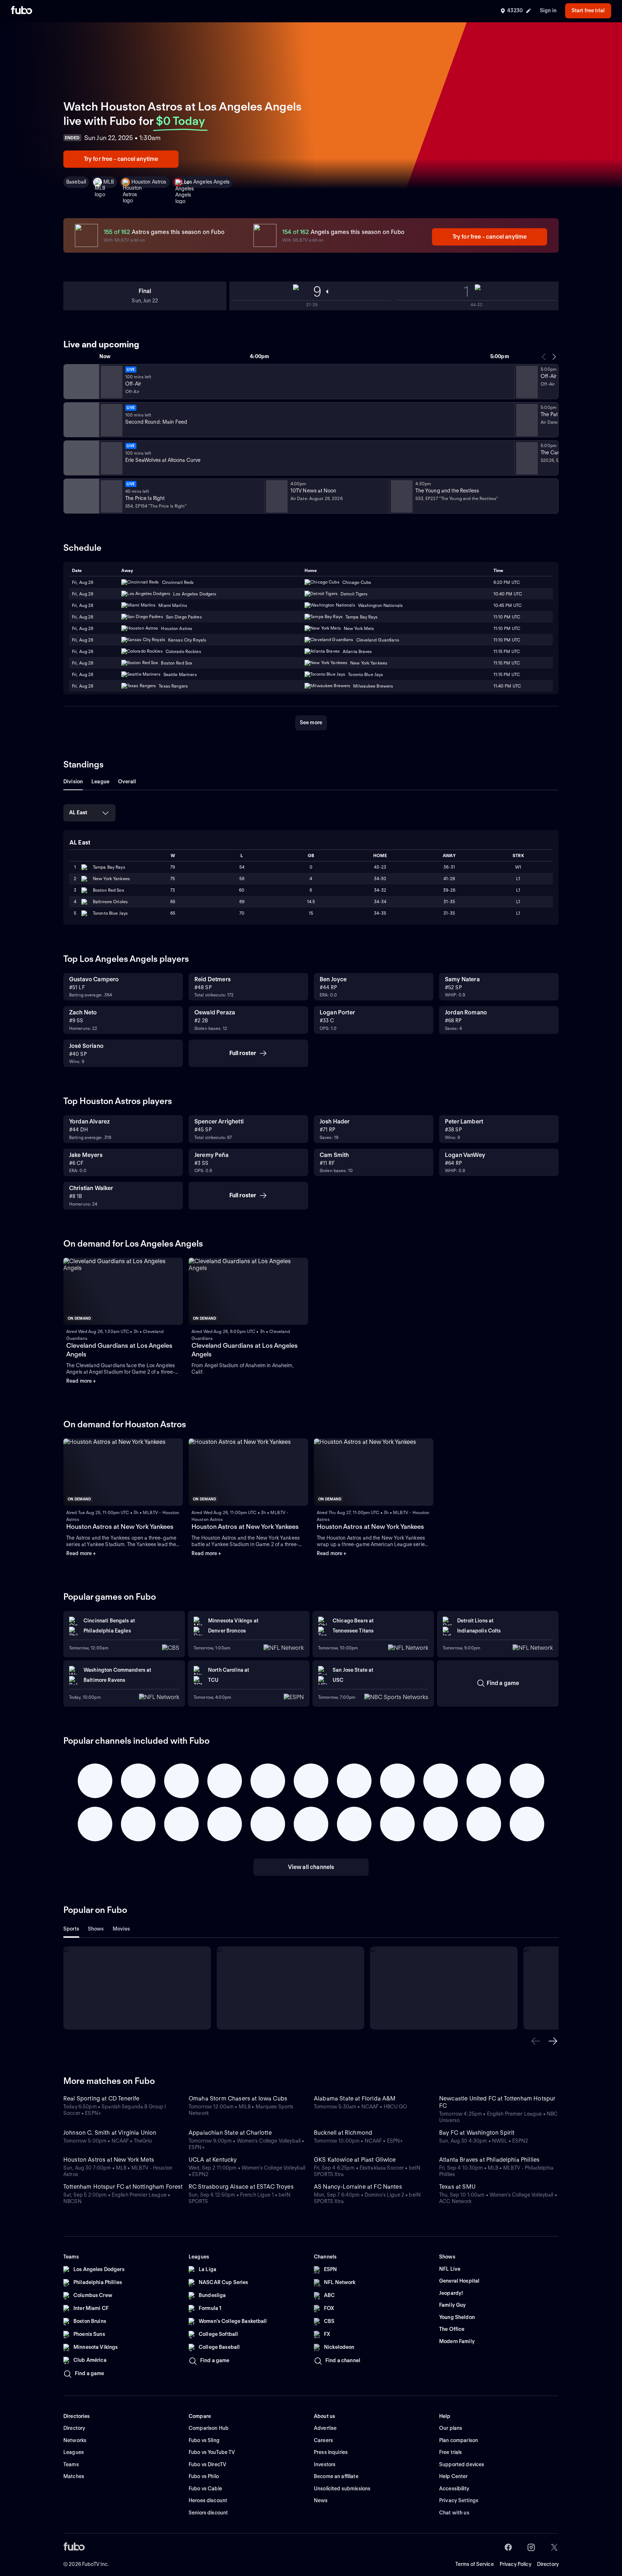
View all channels (311, 1867)
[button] (536, 2041)
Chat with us (454, 2513)
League (100, 782)
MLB (109, 182)
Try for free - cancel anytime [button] (121, 159)
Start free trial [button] (588, 10)
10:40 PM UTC (508, 594)
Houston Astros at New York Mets (109, 2160)
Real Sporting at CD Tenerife (101, 2098)
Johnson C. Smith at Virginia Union (110, 2133)
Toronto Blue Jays (110, 913)
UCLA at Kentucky (213, 2160)
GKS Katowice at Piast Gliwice (355, 2160)
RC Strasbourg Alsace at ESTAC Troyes (241, 2187)
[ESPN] (81, 420)
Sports (71, 1929)
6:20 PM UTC (507, 582)
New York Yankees (111, 879)
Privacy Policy (515, 2564)
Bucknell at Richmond (343, 2133)
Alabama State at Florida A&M (355, 2098)
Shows (96, 1929)
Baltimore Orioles (110, 902)
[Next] (554, 357)
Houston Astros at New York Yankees (120, 1526)
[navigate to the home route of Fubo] (22, 11)
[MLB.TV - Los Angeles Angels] (81, 382)
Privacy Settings (459, 2500)
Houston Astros (149, 182)
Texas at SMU (457, 2187)
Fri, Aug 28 (83, 582)
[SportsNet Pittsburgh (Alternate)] (81, 458)
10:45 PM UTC (508, 605)
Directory (548, 2564)
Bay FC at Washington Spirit (477, 2133)
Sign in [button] (548, 10)
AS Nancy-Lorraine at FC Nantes (358, 2187)
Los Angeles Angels (207, 182)
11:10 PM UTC (507, 617)
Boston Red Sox (109, 890)
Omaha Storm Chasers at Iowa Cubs (238, 2098)
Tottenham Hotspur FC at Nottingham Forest (123, 2187)
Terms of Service (475, 2564)
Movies (121, 1929)
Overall (127, 782)
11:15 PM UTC (507, 651)
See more (311, 722)
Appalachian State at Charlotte (230, 2133)
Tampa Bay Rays (109, 867)
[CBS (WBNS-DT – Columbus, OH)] (81, 496)
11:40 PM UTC (507, 686)
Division (73, 782)
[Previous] (544, 357)
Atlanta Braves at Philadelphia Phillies (489, 2160)
